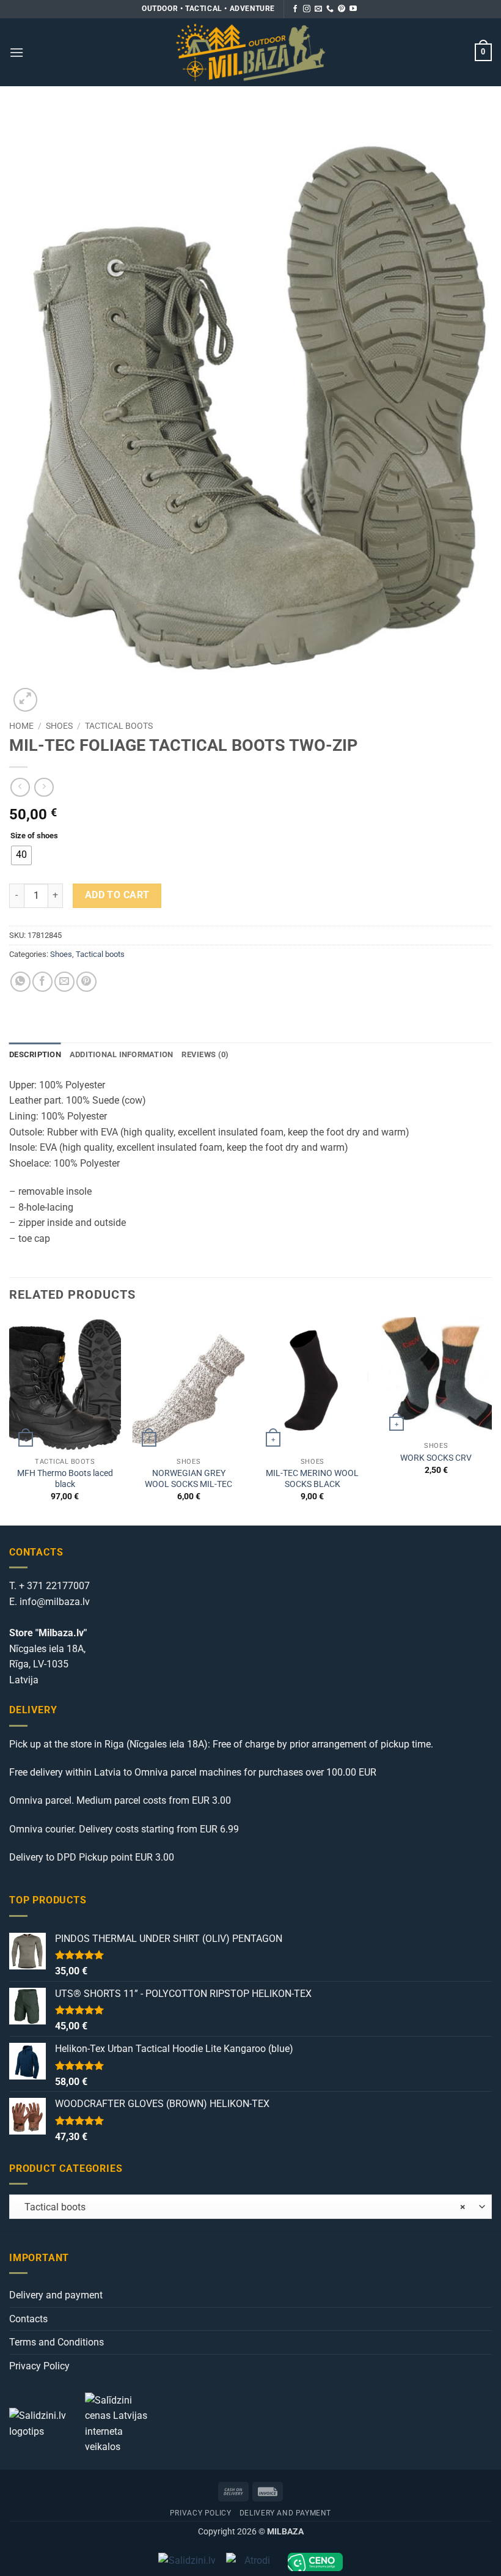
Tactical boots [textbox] (241, 2207)
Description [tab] (35, 1054)
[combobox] (250, 2207)
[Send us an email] (318, 9)
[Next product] (20, 787)
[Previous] (10, 1420)
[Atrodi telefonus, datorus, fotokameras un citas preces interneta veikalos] (252, 2562)
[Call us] (330, 9)
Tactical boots (119, 726)
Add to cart (117, 895)
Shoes (59, 726)
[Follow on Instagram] (307, 9)
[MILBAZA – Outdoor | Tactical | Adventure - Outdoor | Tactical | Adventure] (251, 52)
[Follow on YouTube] (353, 9)
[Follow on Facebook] (295, 9)
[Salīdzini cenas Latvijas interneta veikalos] (122, 2423)
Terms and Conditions (57, 2342)
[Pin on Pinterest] (86, 982)
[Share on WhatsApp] (20, 982)
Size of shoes (34, 836)
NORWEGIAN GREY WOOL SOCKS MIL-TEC (188, 1479)
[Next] (491, 1420)
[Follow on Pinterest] (342, 9)
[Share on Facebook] (42, 982)
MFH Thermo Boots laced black (65, 1479)
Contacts (28, 2319)
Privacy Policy (39, 2366)
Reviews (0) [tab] (205, 1054)
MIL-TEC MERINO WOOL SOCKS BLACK (312, 1479)
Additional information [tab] (122, 1054)
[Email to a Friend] (64, 982)
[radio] (21, 855)
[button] (16, 52)
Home (21, 726)
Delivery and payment (56, 2295)
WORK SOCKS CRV (436, 1458)
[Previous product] (44, 787)
